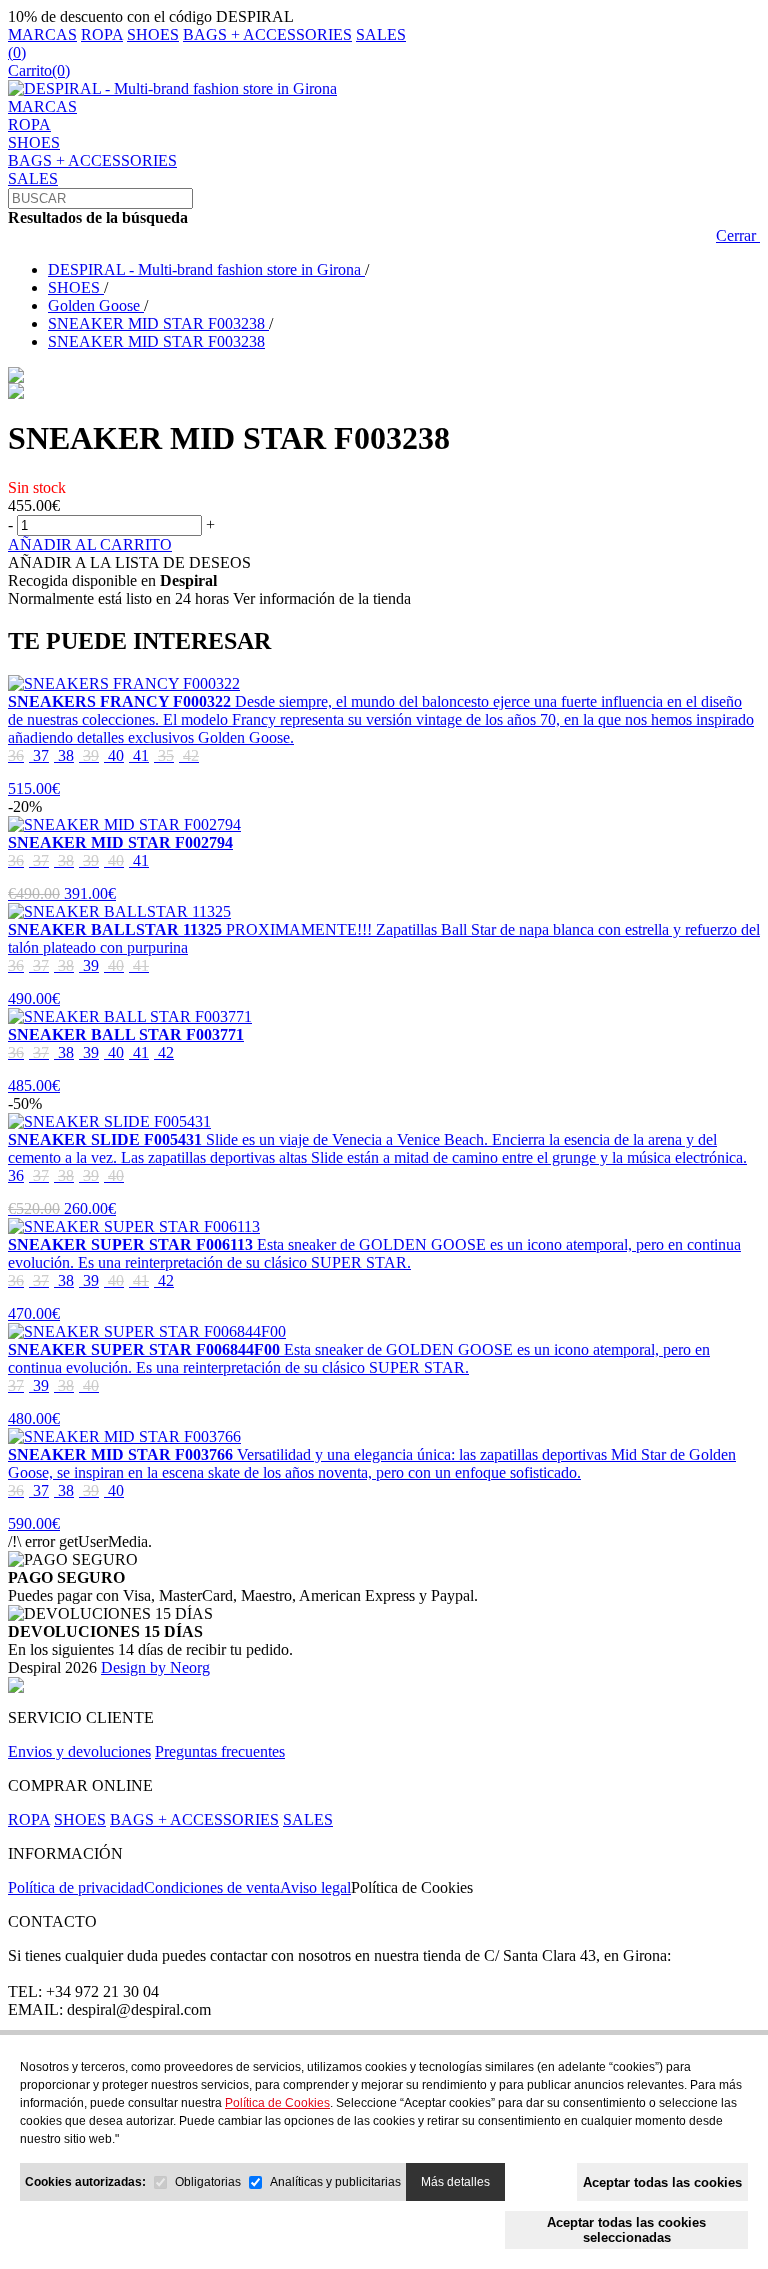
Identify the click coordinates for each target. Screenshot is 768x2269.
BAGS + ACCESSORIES (267, 34)
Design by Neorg (155, 1667)
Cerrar (738, 235)
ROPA (102, 34)
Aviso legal (315, 1887)
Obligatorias (208, 2182)
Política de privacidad (76, 1887)
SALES (381, 34)
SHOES (153, 34)
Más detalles (455, 2182)
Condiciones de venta (212, 1887)
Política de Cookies (412, 1887)
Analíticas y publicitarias (335, 2182)
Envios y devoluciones (79, 1751)
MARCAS (42, 34)
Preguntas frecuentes (220, 1751)
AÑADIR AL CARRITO (90, 544)
